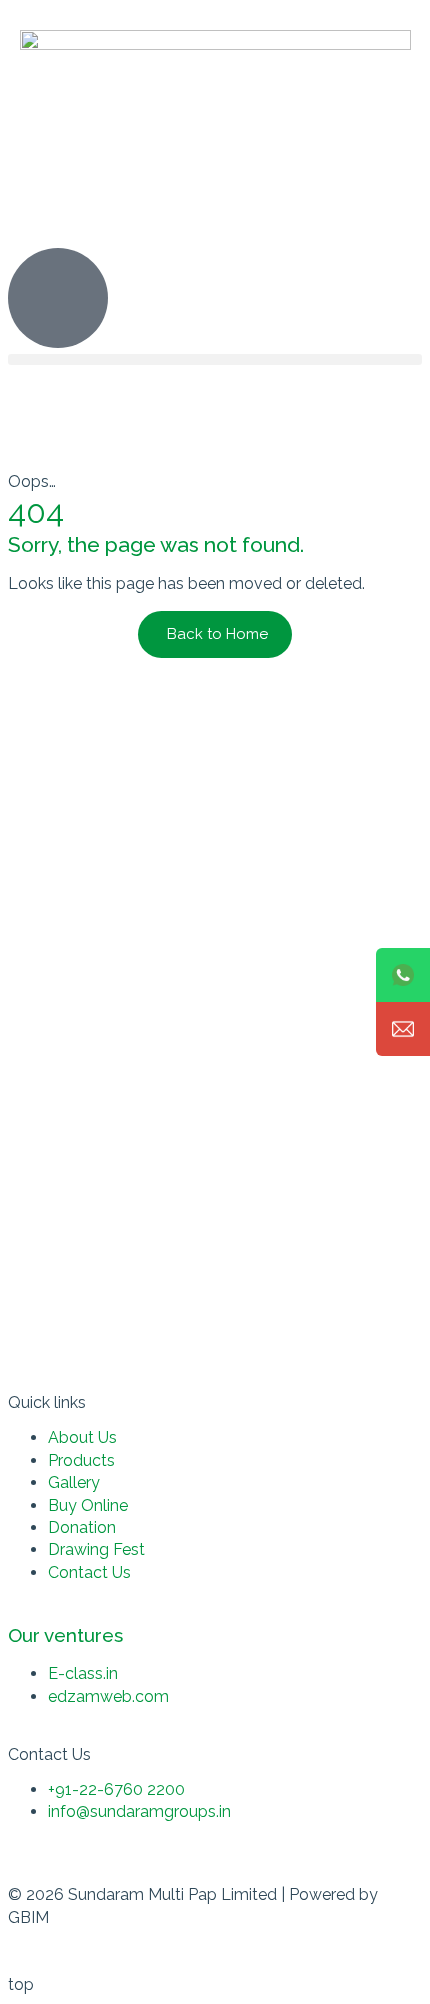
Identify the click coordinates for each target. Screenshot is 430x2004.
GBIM (28, 1917)
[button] (215, 359)
